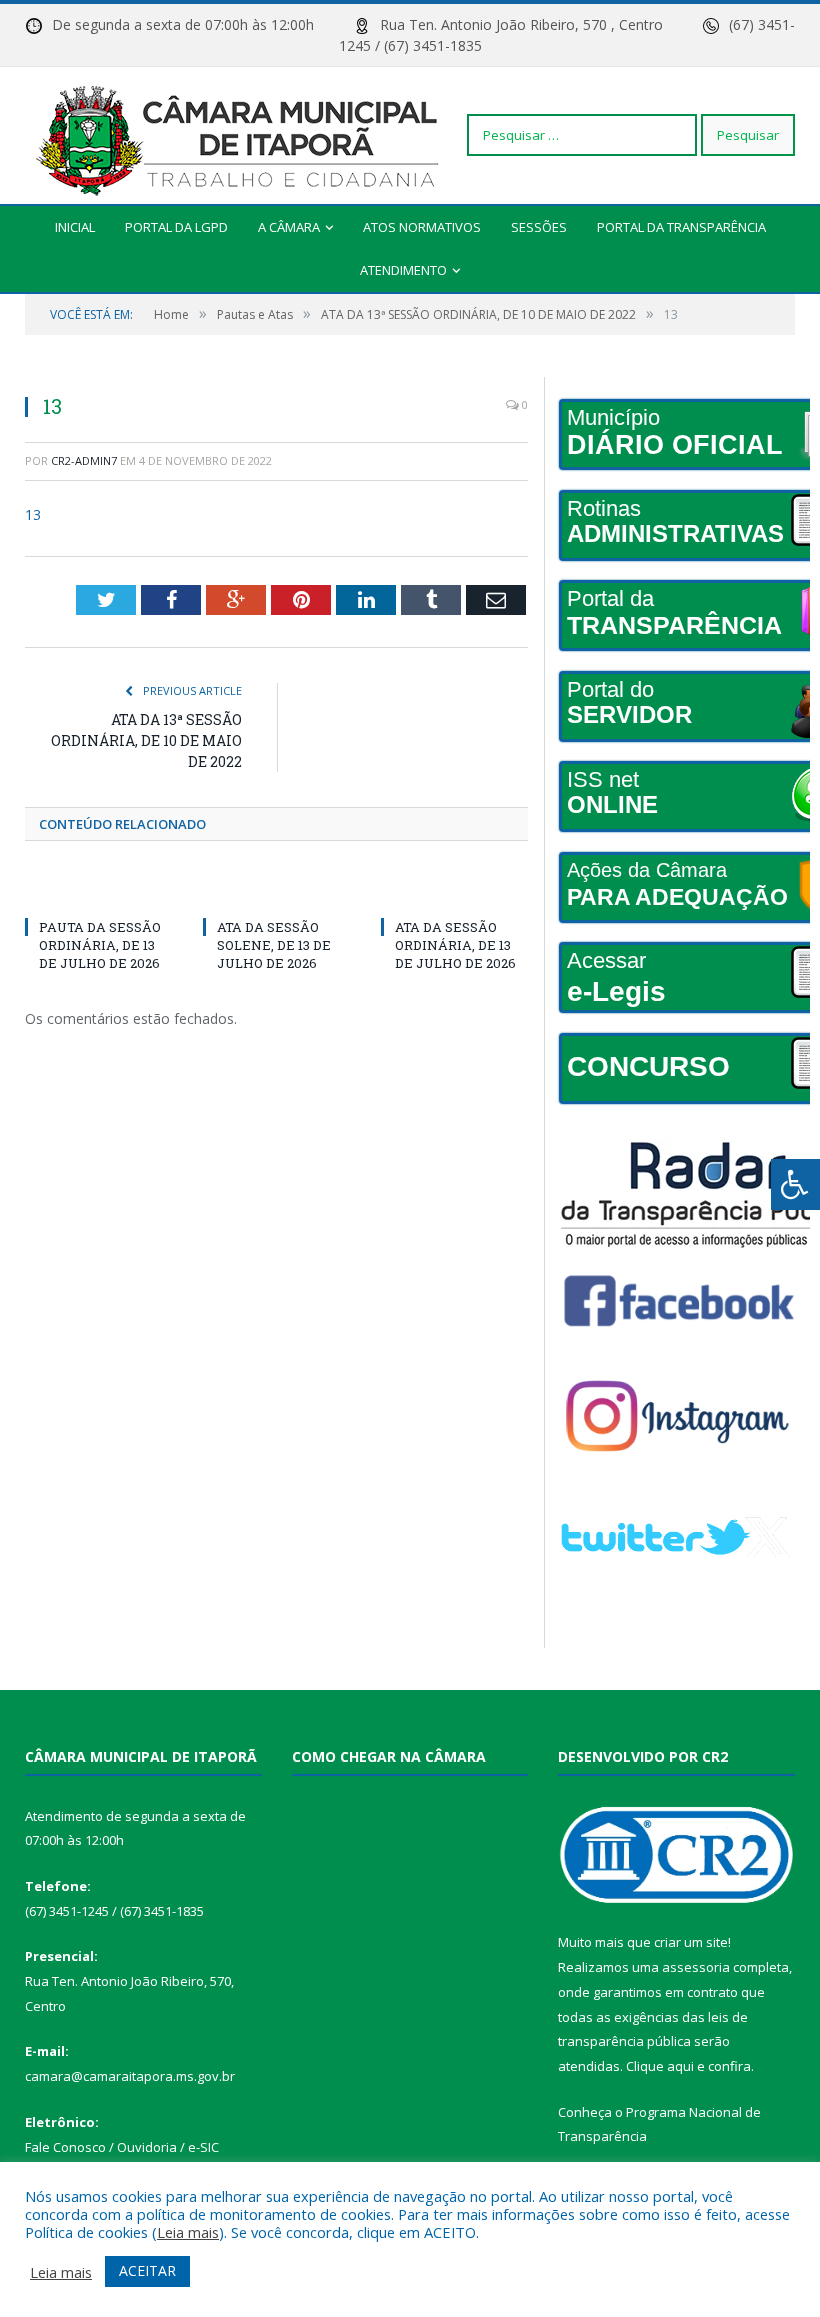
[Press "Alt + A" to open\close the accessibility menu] (795, 1184)
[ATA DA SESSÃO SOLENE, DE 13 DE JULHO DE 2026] (277, 890)
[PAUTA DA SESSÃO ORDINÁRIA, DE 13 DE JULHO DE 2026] (99, 890)
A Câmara (289, 227)
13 (33, 514)
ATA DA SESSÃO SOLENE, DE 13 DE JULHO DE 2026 (274, 945)
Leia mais (188, 2232)
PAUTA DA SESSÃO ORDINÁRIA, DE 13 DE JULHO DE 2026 (100, 945)
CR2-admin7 (84, 460)
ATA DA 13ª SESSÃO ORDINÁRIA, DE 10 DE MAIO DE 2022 (146, 740)
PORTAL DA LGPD (176, 227)
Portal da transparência (681, 227)
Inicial (75, 227)
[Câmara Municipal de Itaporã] (242, 134)
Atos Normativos (422, 227)
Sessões (539, 227)
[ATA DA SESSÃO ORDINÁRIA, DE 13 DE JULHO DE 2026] (455, 890)
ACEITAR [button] (147, 2270)
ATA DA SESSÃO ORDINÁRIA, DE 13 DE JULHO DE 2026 (455, 945)
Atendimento (403, 270)
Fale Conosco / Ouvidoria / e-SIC (122, 2147)
